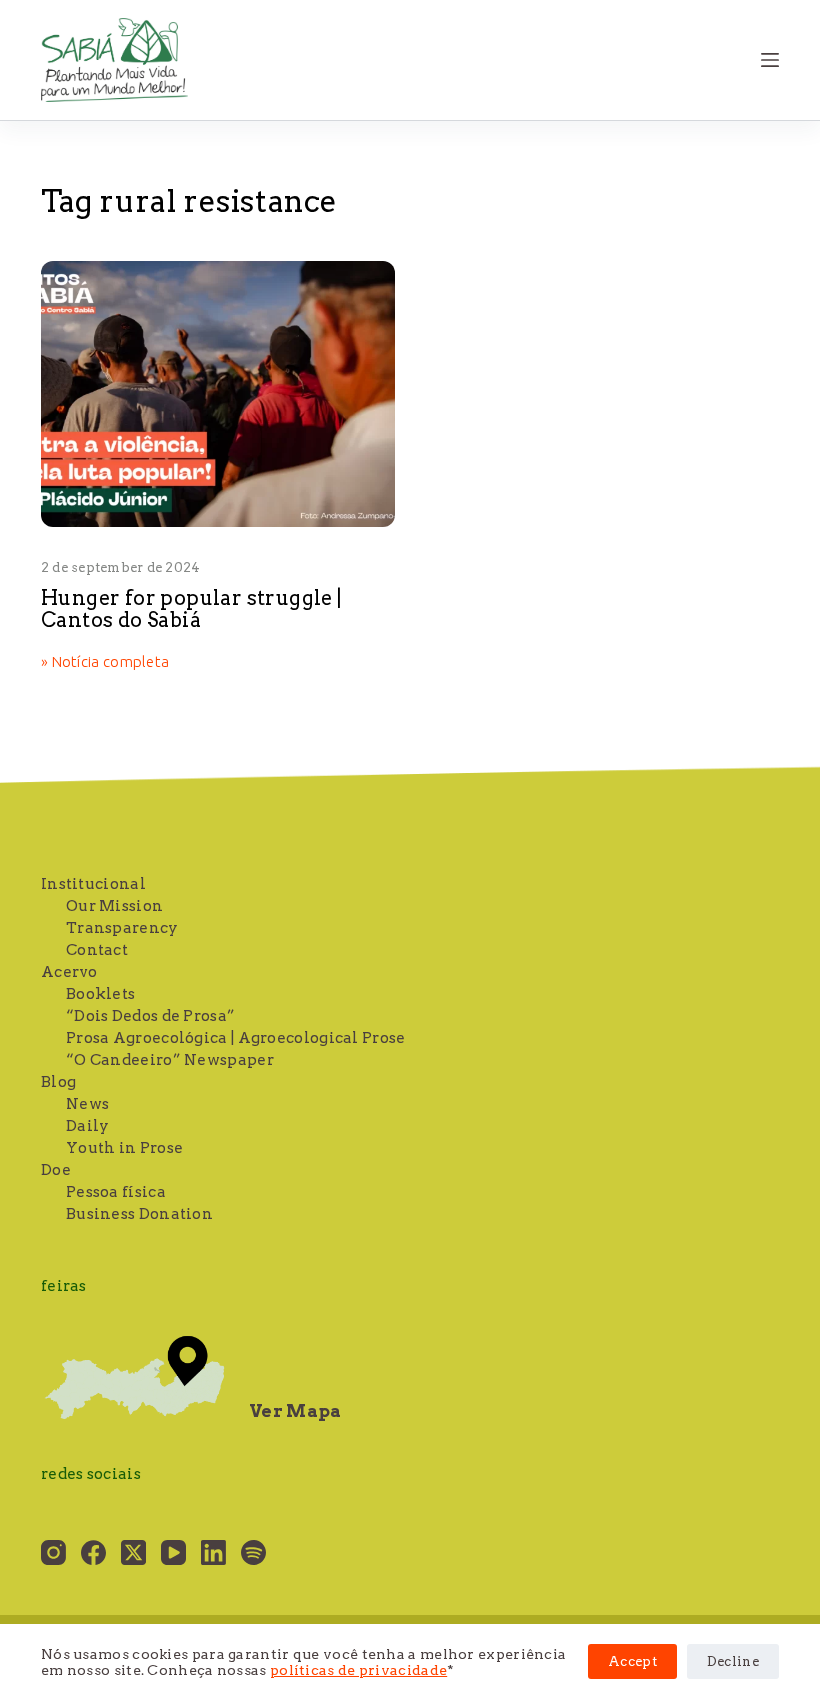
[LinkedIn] (213, 1552)
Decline (733, 1661)
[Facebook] (93, 1552)
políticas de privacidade (358, 1670)
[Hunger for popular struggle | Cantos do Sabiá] (218, 394)
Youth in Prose (124, 1148)
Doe (56, 1170)
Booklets (100, 994)
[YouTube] (173, 1552)
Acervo (69, 972)
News (87, 1104)
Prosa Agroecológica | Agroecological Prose (236, 1038)
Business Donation (139, 1214)
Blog (58, 1082)
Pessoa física (116, 1192)
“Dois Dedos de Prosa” (150, 1016)
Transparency (122, 928)
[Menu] (770, 60)
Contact (97, 950)
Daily (88, 1126)
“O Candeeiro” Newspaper (170, 1060)
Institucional (93, 884)
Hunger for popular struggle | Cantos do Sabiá (191, 609)
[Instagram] (53, 1552)
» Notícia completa (105, 663)
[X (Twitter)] (133, 1552)
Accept (632, 1661)
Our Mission (114, 906)
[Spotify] (253, 1552)
